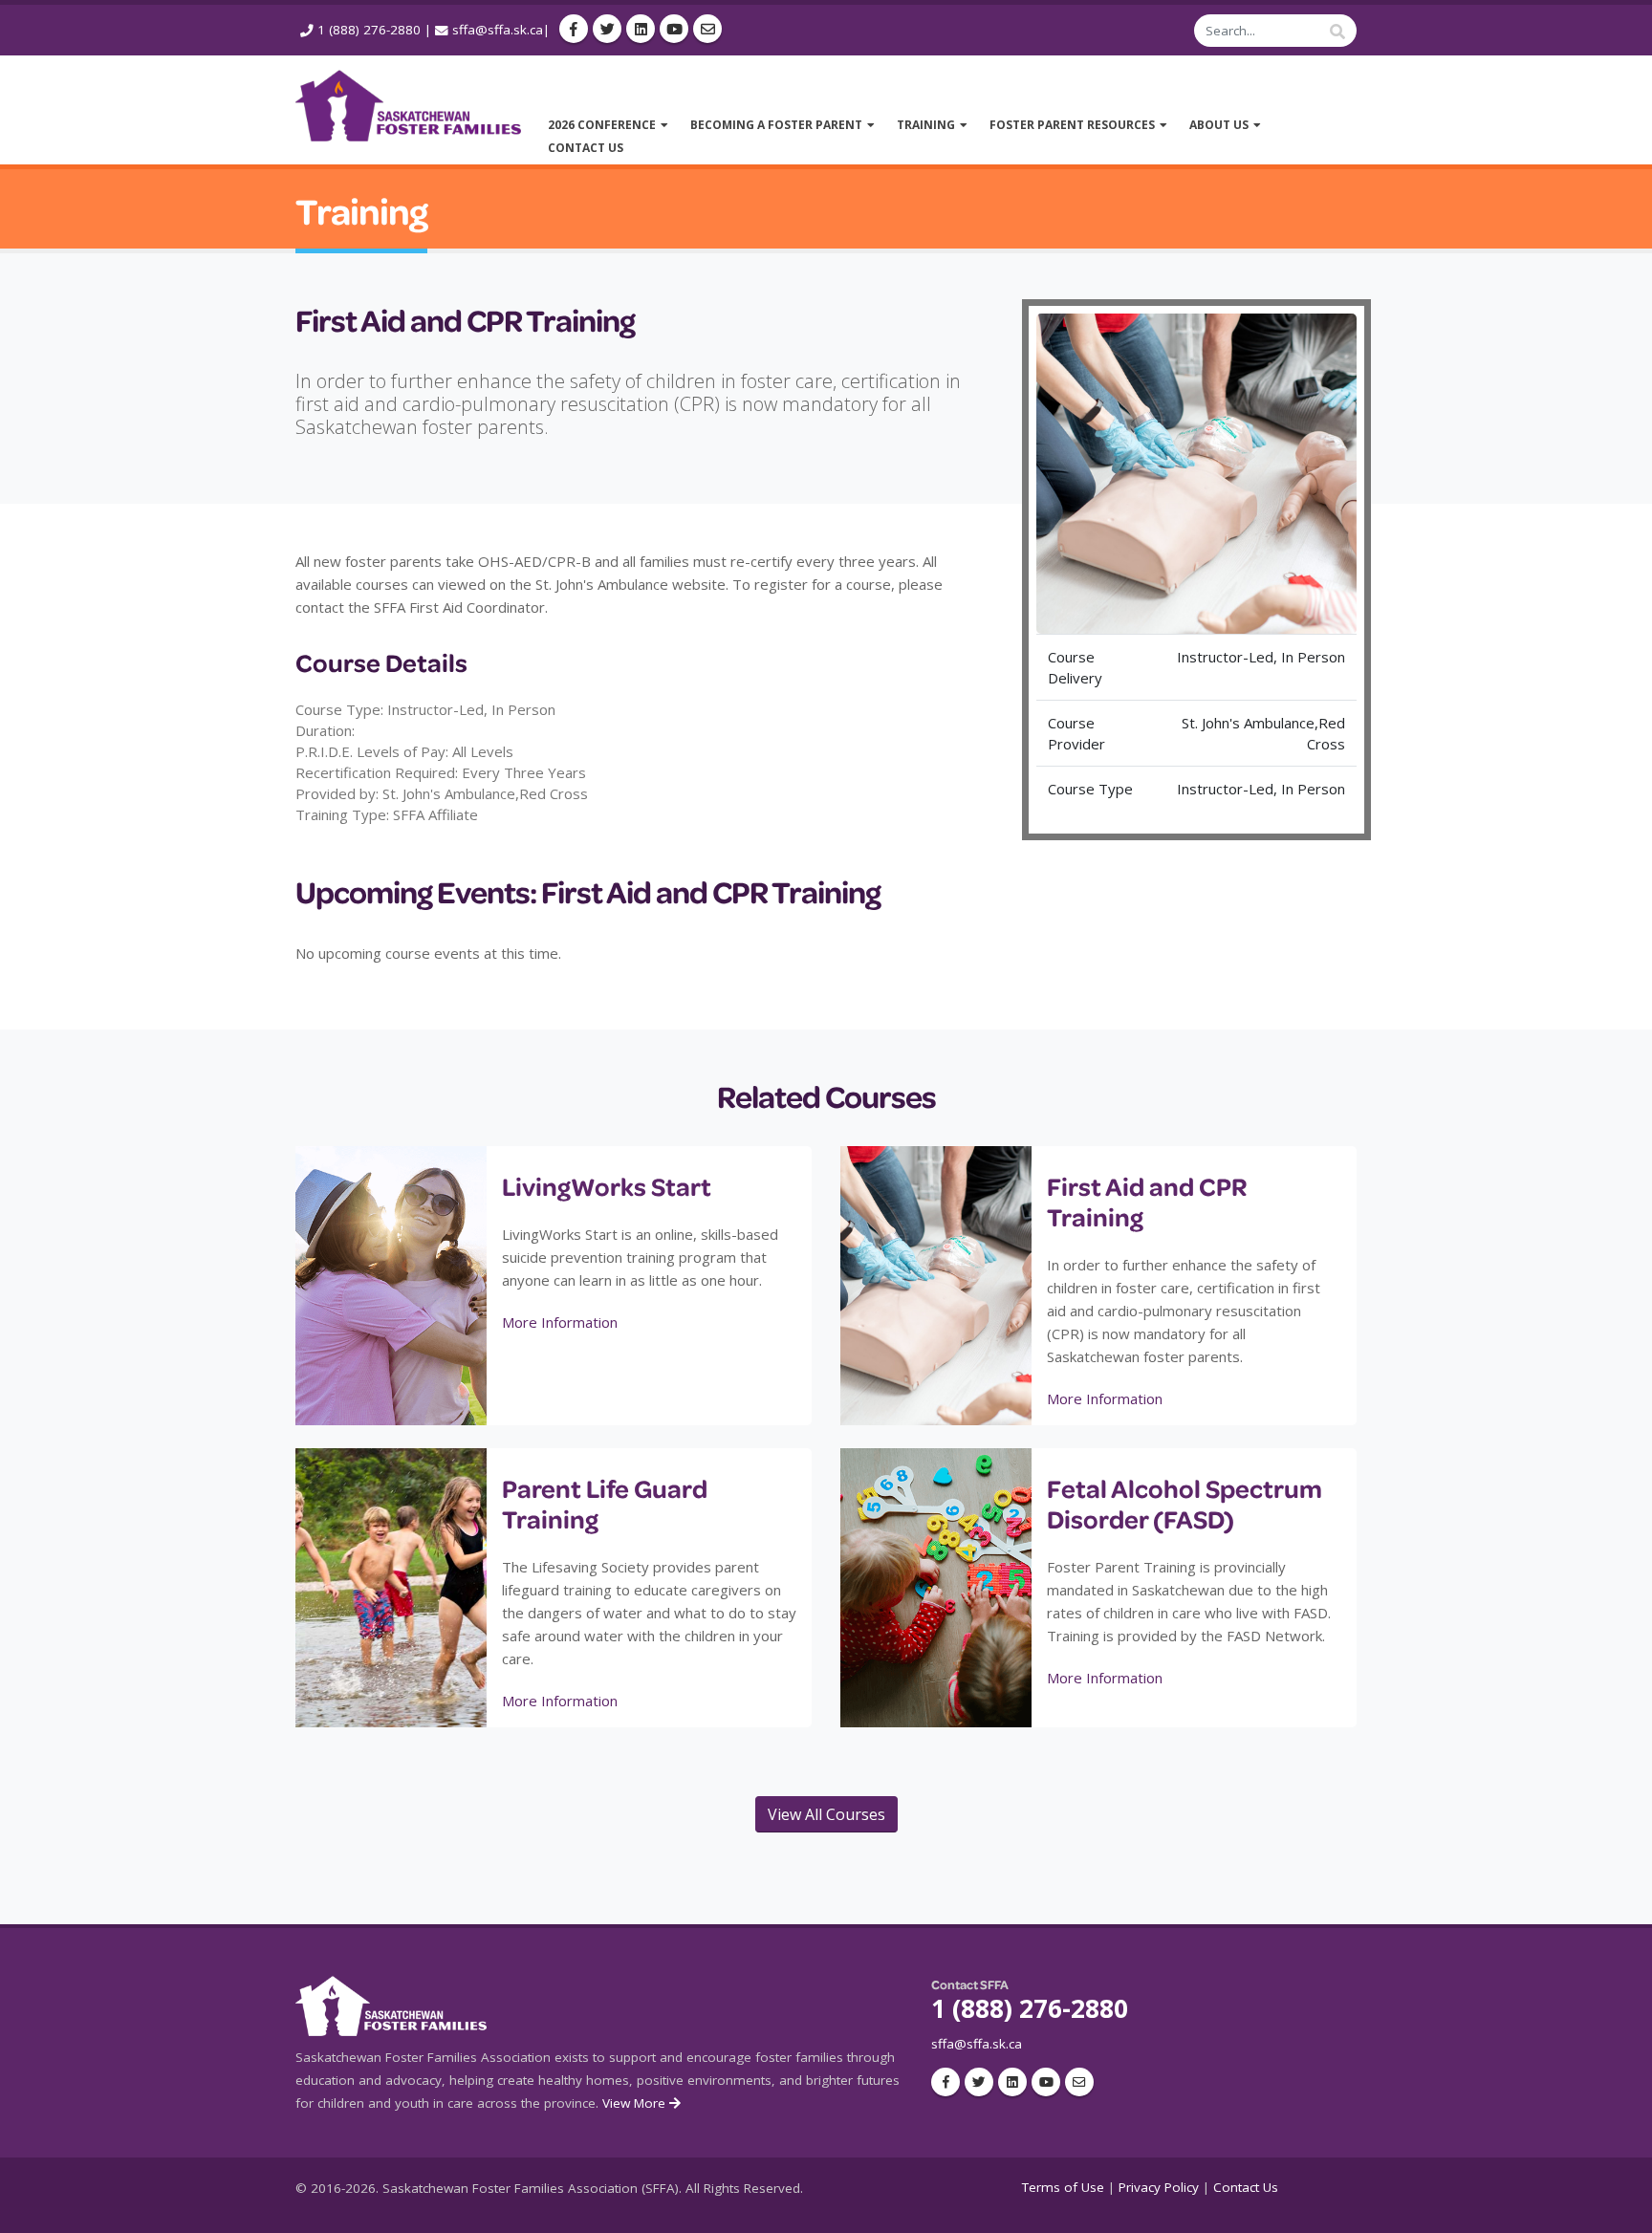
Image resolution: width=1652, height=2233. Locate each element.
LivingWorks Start (607, 1186)
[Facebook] (574, 29)
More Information (560, 1322)
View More (636, 2103)
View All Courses (826, 1814)
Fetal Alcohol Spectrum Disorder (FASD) (1185, 1503)
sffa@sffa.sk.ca (498, 30)
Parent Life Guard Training (605, 1503)
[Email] (707, 29)
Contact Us (1246, 2187)
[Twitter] (607, 29)
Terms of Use (1063, 2187)
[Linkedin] (641, 29)
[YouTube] (674, 29)
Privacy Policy (1159, 2187)
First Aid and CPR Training (1147, 1201)
